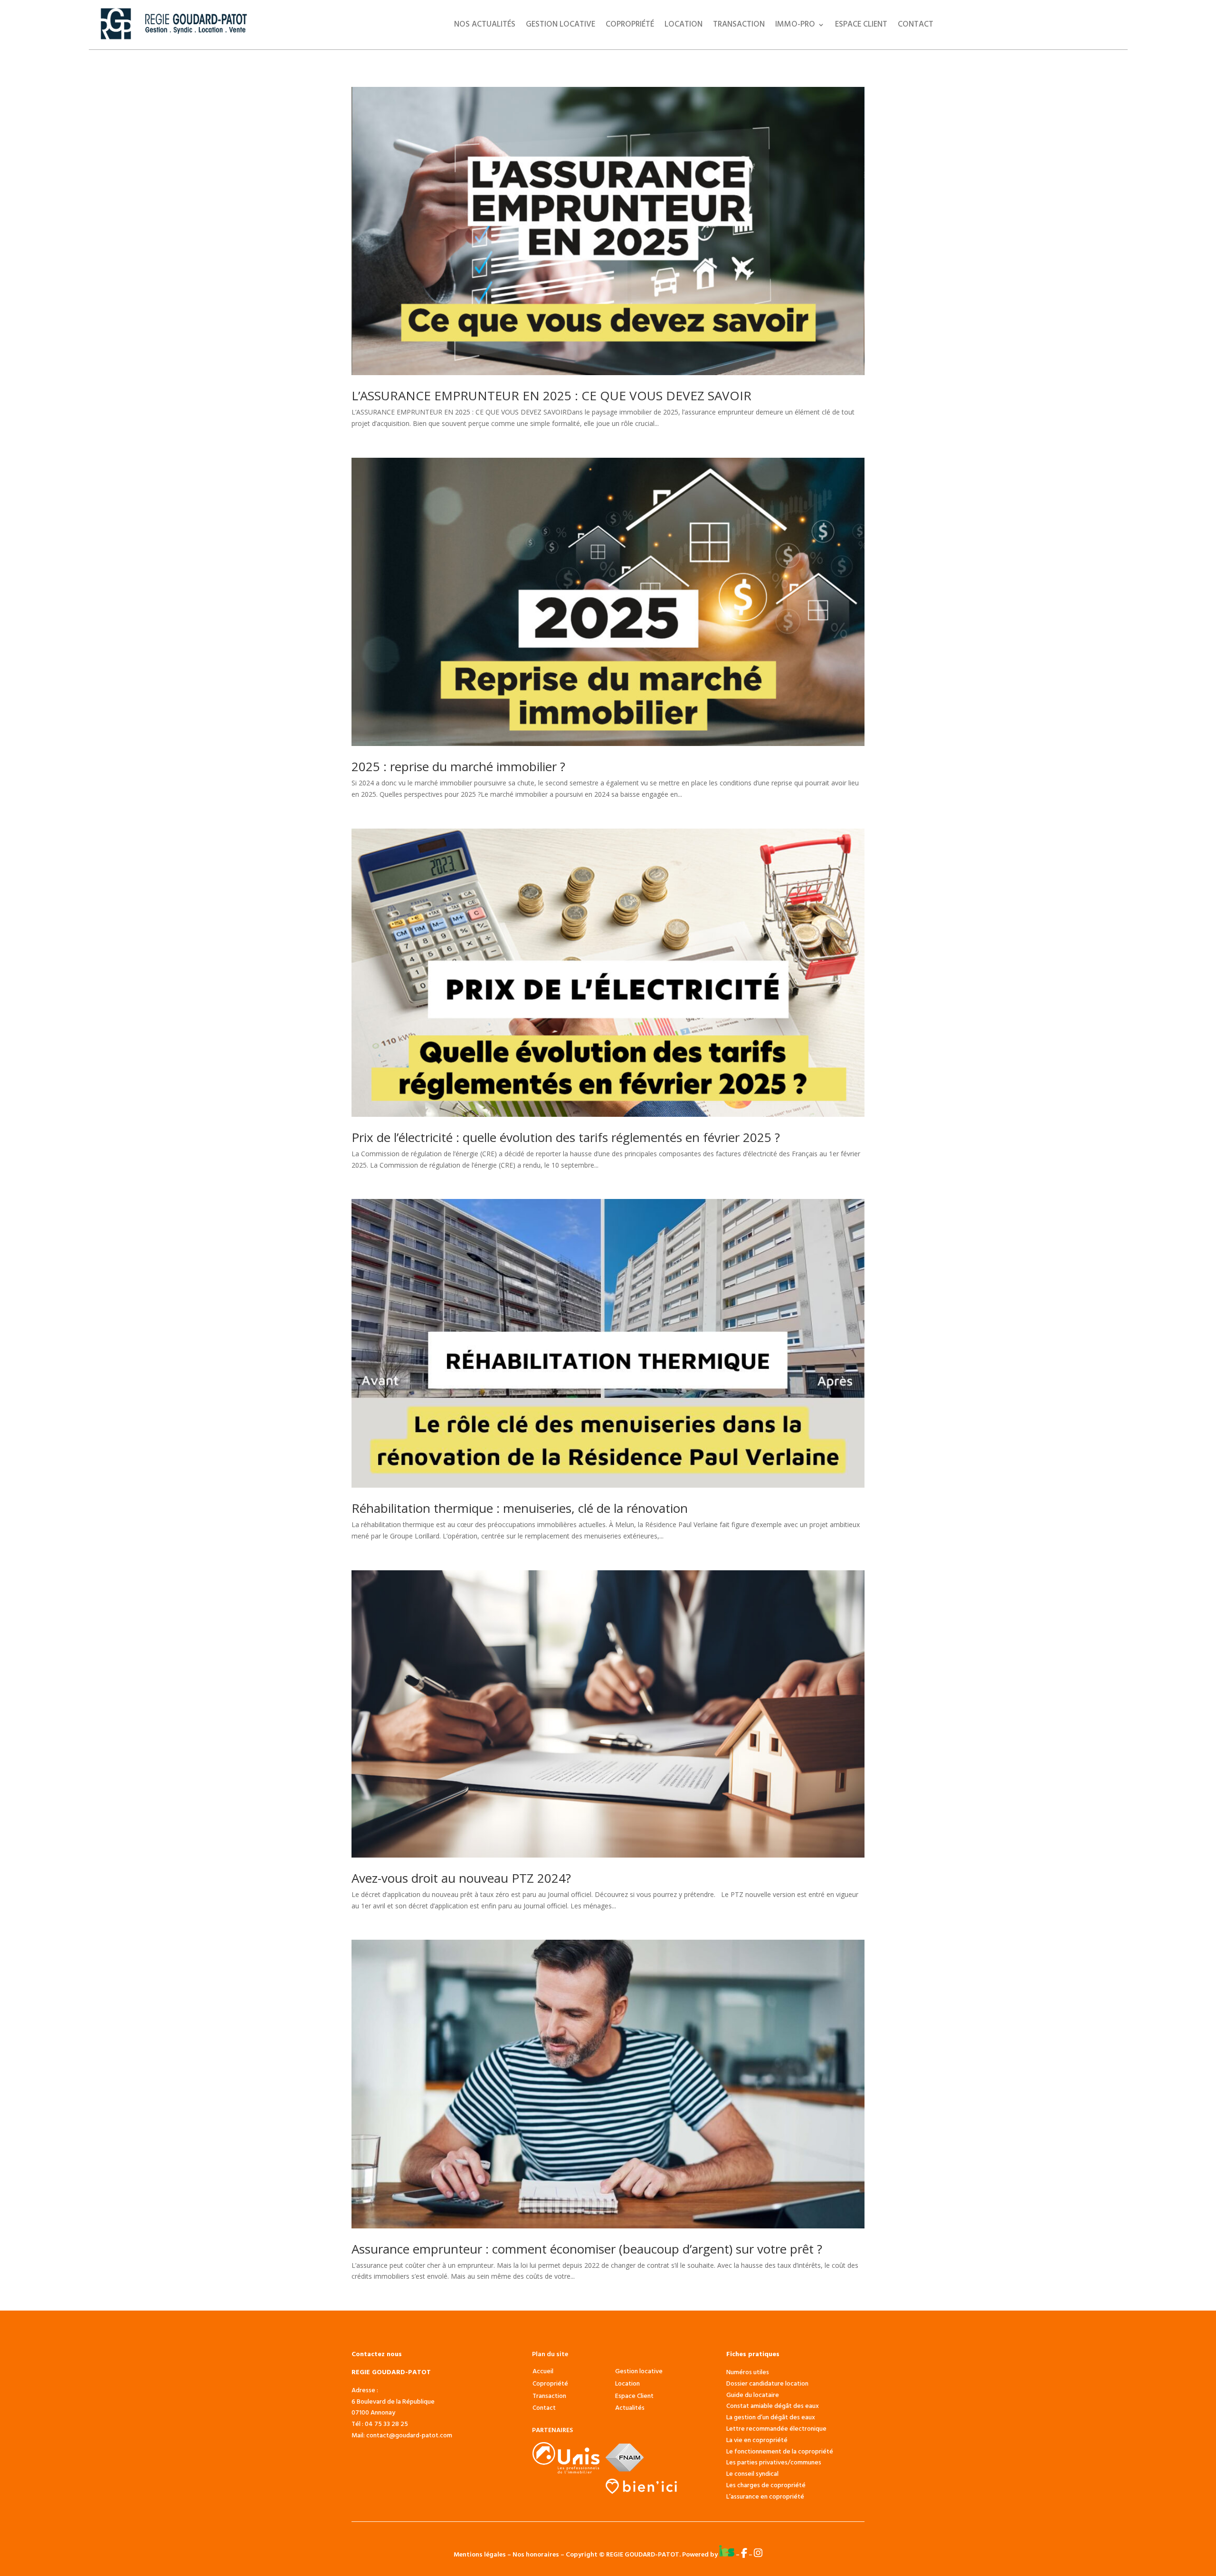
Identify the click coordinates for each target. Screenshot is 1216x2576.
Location (684, 26)
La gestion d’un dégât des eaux (771, 2418)
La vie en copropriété (757, 2440)
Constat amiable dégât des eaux (773, 2406)
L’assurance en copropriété (765, 2497)
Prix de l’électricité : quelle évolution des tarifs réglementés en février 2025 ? (566, 1137)
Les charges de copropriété (766, 2486)
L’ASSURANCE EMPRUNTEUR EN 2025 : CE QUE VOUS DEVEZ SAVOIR (551, 396)
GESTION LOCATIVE (560, 26)
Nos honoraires (536, 2555)
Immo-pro (795, 26)
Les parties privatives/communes (774, 2463)
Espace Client (861, 26)
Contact (916, 26)
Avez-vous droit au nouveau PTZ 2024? (461, 1878)
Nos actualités (485, 26)
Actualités (630, 2408)
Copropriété (630, 26)
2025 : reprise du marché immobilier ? (458, 766)
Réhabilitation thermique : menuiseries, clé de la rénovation (520, 1508)
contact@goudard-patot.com (409, 2436)
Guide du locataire (753, 2395)
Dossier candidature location (767, 2384)
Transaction (739, 26)
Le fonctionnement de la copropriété (780, 2452)
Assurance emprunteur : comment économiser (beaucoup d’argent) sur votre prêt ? (587, 2249)
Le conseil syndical (752, 2474)
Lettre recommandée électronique (776, 2429)
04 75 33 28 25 (386, 2424)
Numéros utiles (748, 2373)
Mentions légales (480, 2555)
